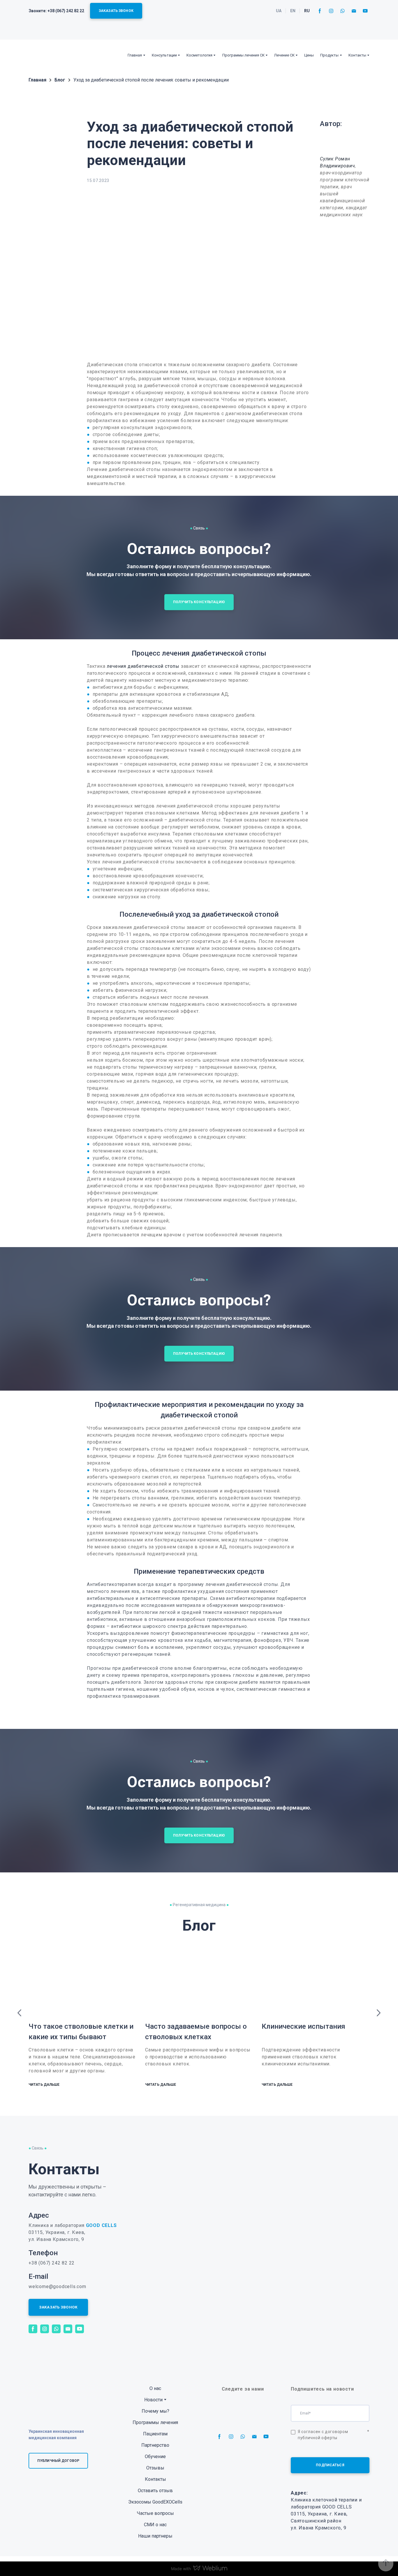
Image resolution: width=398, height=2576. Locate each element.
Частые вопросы (155, 2513)
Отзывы (155, 2468)
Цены (309, 55)
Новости (153, 2400)
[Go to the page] (47, 55)
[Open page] (345, 142)
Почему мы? (155, 2411)
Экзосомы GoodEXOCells (155, 2502)
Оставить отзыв (155, 2491)
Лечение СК (284, 55)
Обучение (155, 2457)
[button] (116, 11)
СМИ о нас (155, 2525)
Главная (135, 55)
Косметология (199, 55)
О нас (155, 2388)
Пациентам (155, 2434)
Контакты (357, 55)
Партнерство (155, 2445)
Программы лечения (155, 2422)
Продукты (329, 55)
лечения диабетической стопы (143, 666)
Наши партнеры (155, 2536)
